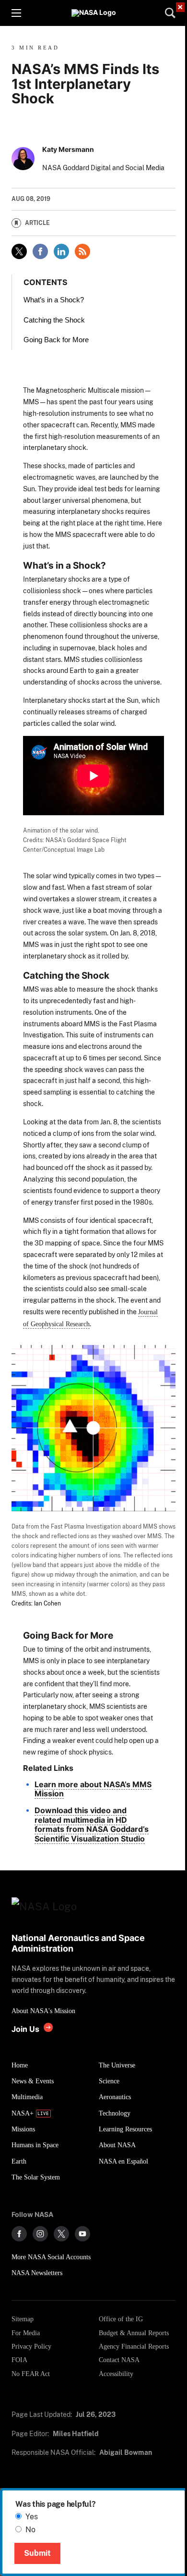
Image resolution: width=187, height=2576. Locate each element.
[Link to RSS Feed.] (82, 251)
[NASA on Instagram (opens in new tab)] (40, 2234)
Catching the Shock (54, 320)
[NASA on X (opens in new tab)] (61, 2234)
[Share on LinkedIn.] (61, 251)
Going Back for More (56, 340)
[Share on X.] (19, 251)
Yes (32, 2517)
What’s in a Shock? (54, 300)
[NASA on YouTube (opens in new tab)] (82, 2234)
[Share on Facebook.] (40, 251)
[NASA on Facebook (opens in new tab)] (19, 2234)
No (30, 2530)
